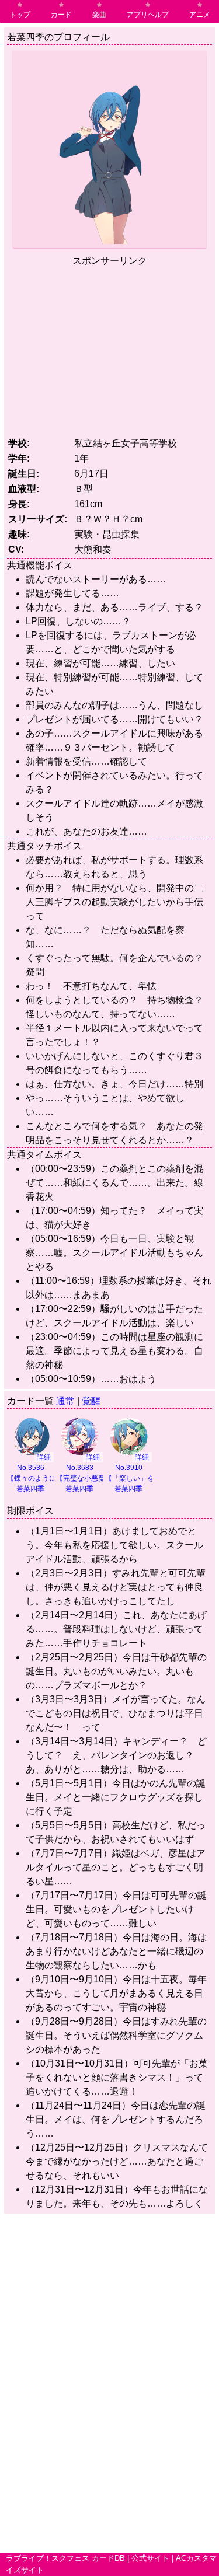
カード (61, 15)
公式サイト (150, 2558)
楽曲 (99, 15)
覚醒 (91, 1401)
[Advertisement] (109, 350)
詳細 (44, 1457)
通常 (65, 1401)
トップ (20, 15)
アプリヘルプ (148, 15)
